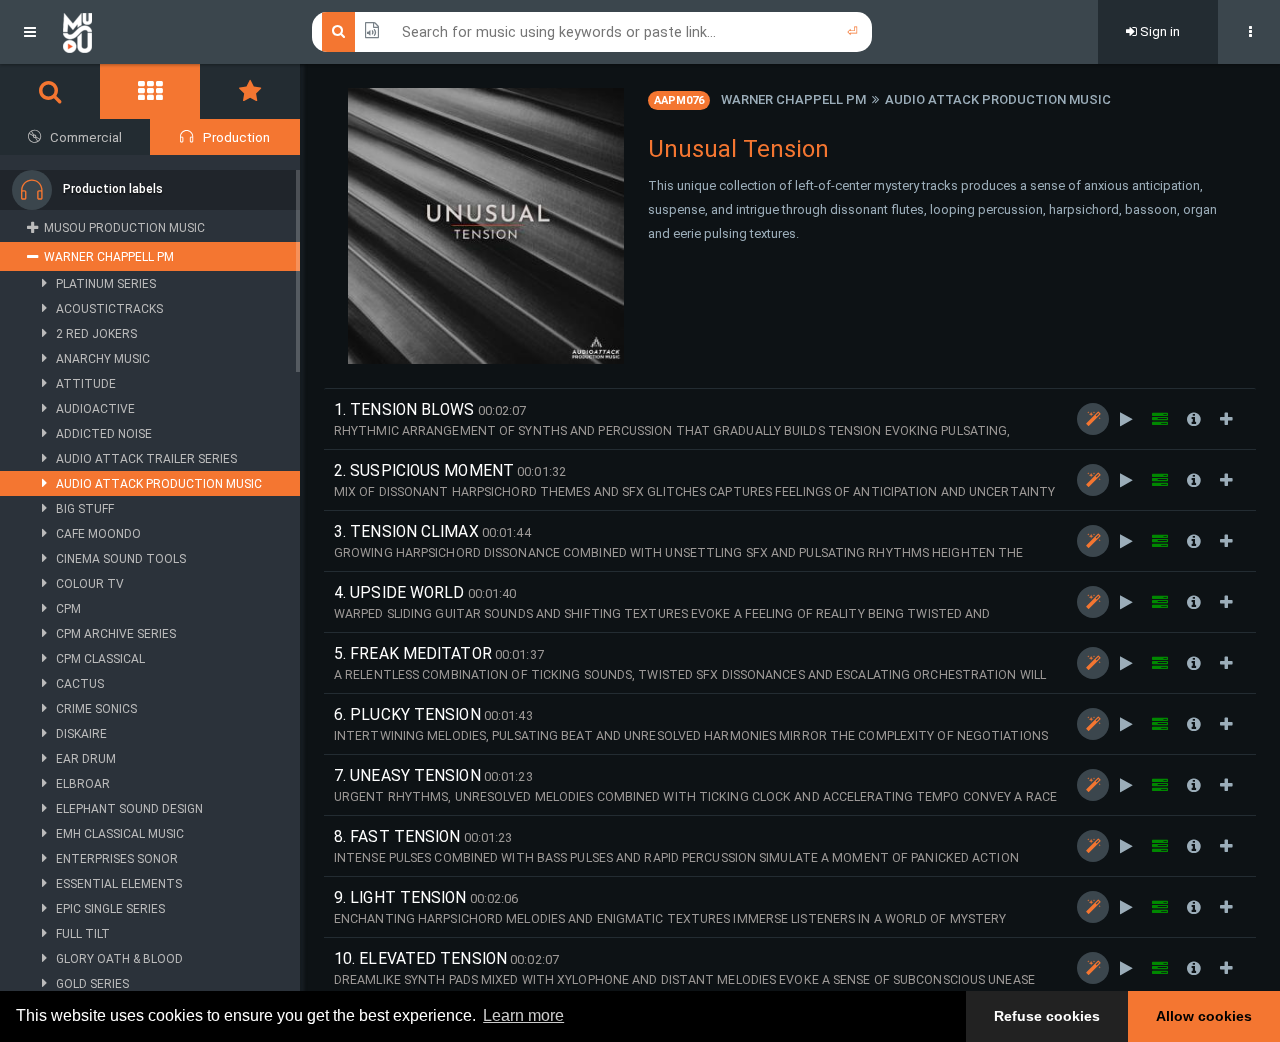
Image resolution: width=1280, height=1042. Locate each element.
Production (236, 137)
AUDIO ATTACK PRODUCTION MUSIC (998, 99)
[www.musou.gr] (77, 32)
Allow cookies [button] (1204, 1016)
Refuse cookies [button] (1047, 1016)
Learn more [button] (523, 1015)
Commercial (86, 137)
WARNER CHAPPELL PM (793, 99)
